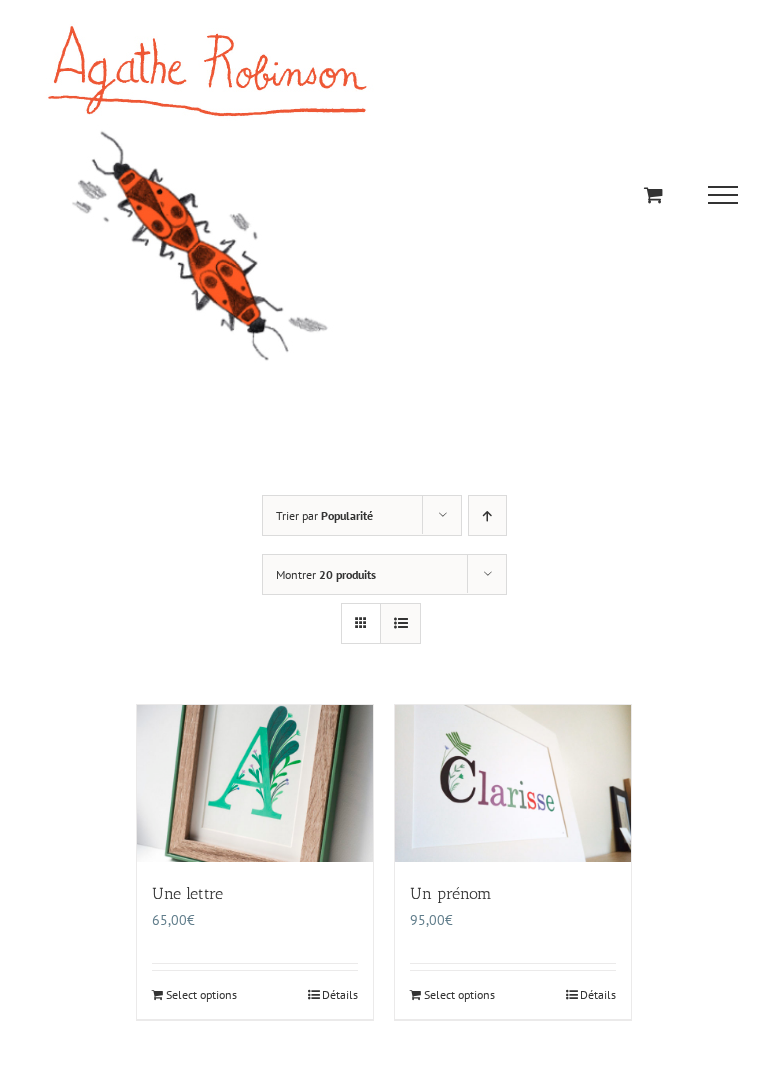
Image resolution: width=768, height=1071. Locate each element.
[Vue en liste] (400, 623)
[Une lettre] (255, 783)
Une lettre (187, 893)
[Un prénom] (513, 783)
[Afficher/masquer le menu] (723, 195)
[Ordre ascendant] (487, 515)
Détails (340, 994)
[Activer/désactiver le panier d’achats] (653, 194)
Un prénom (451, 893)
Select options (201, 994)
